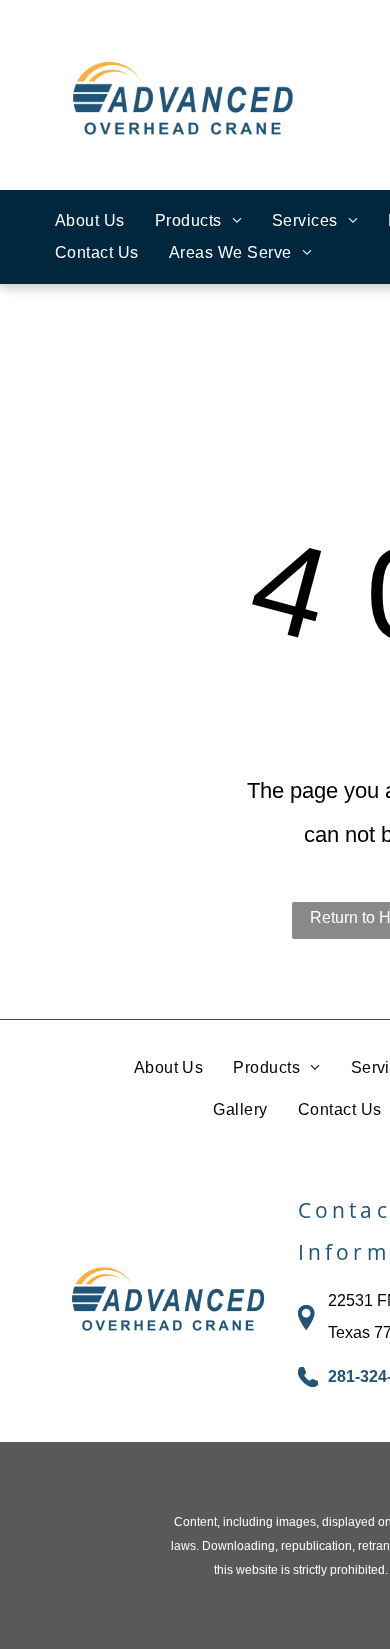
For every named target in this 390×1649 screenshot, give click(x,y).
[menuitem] (90, 221)
